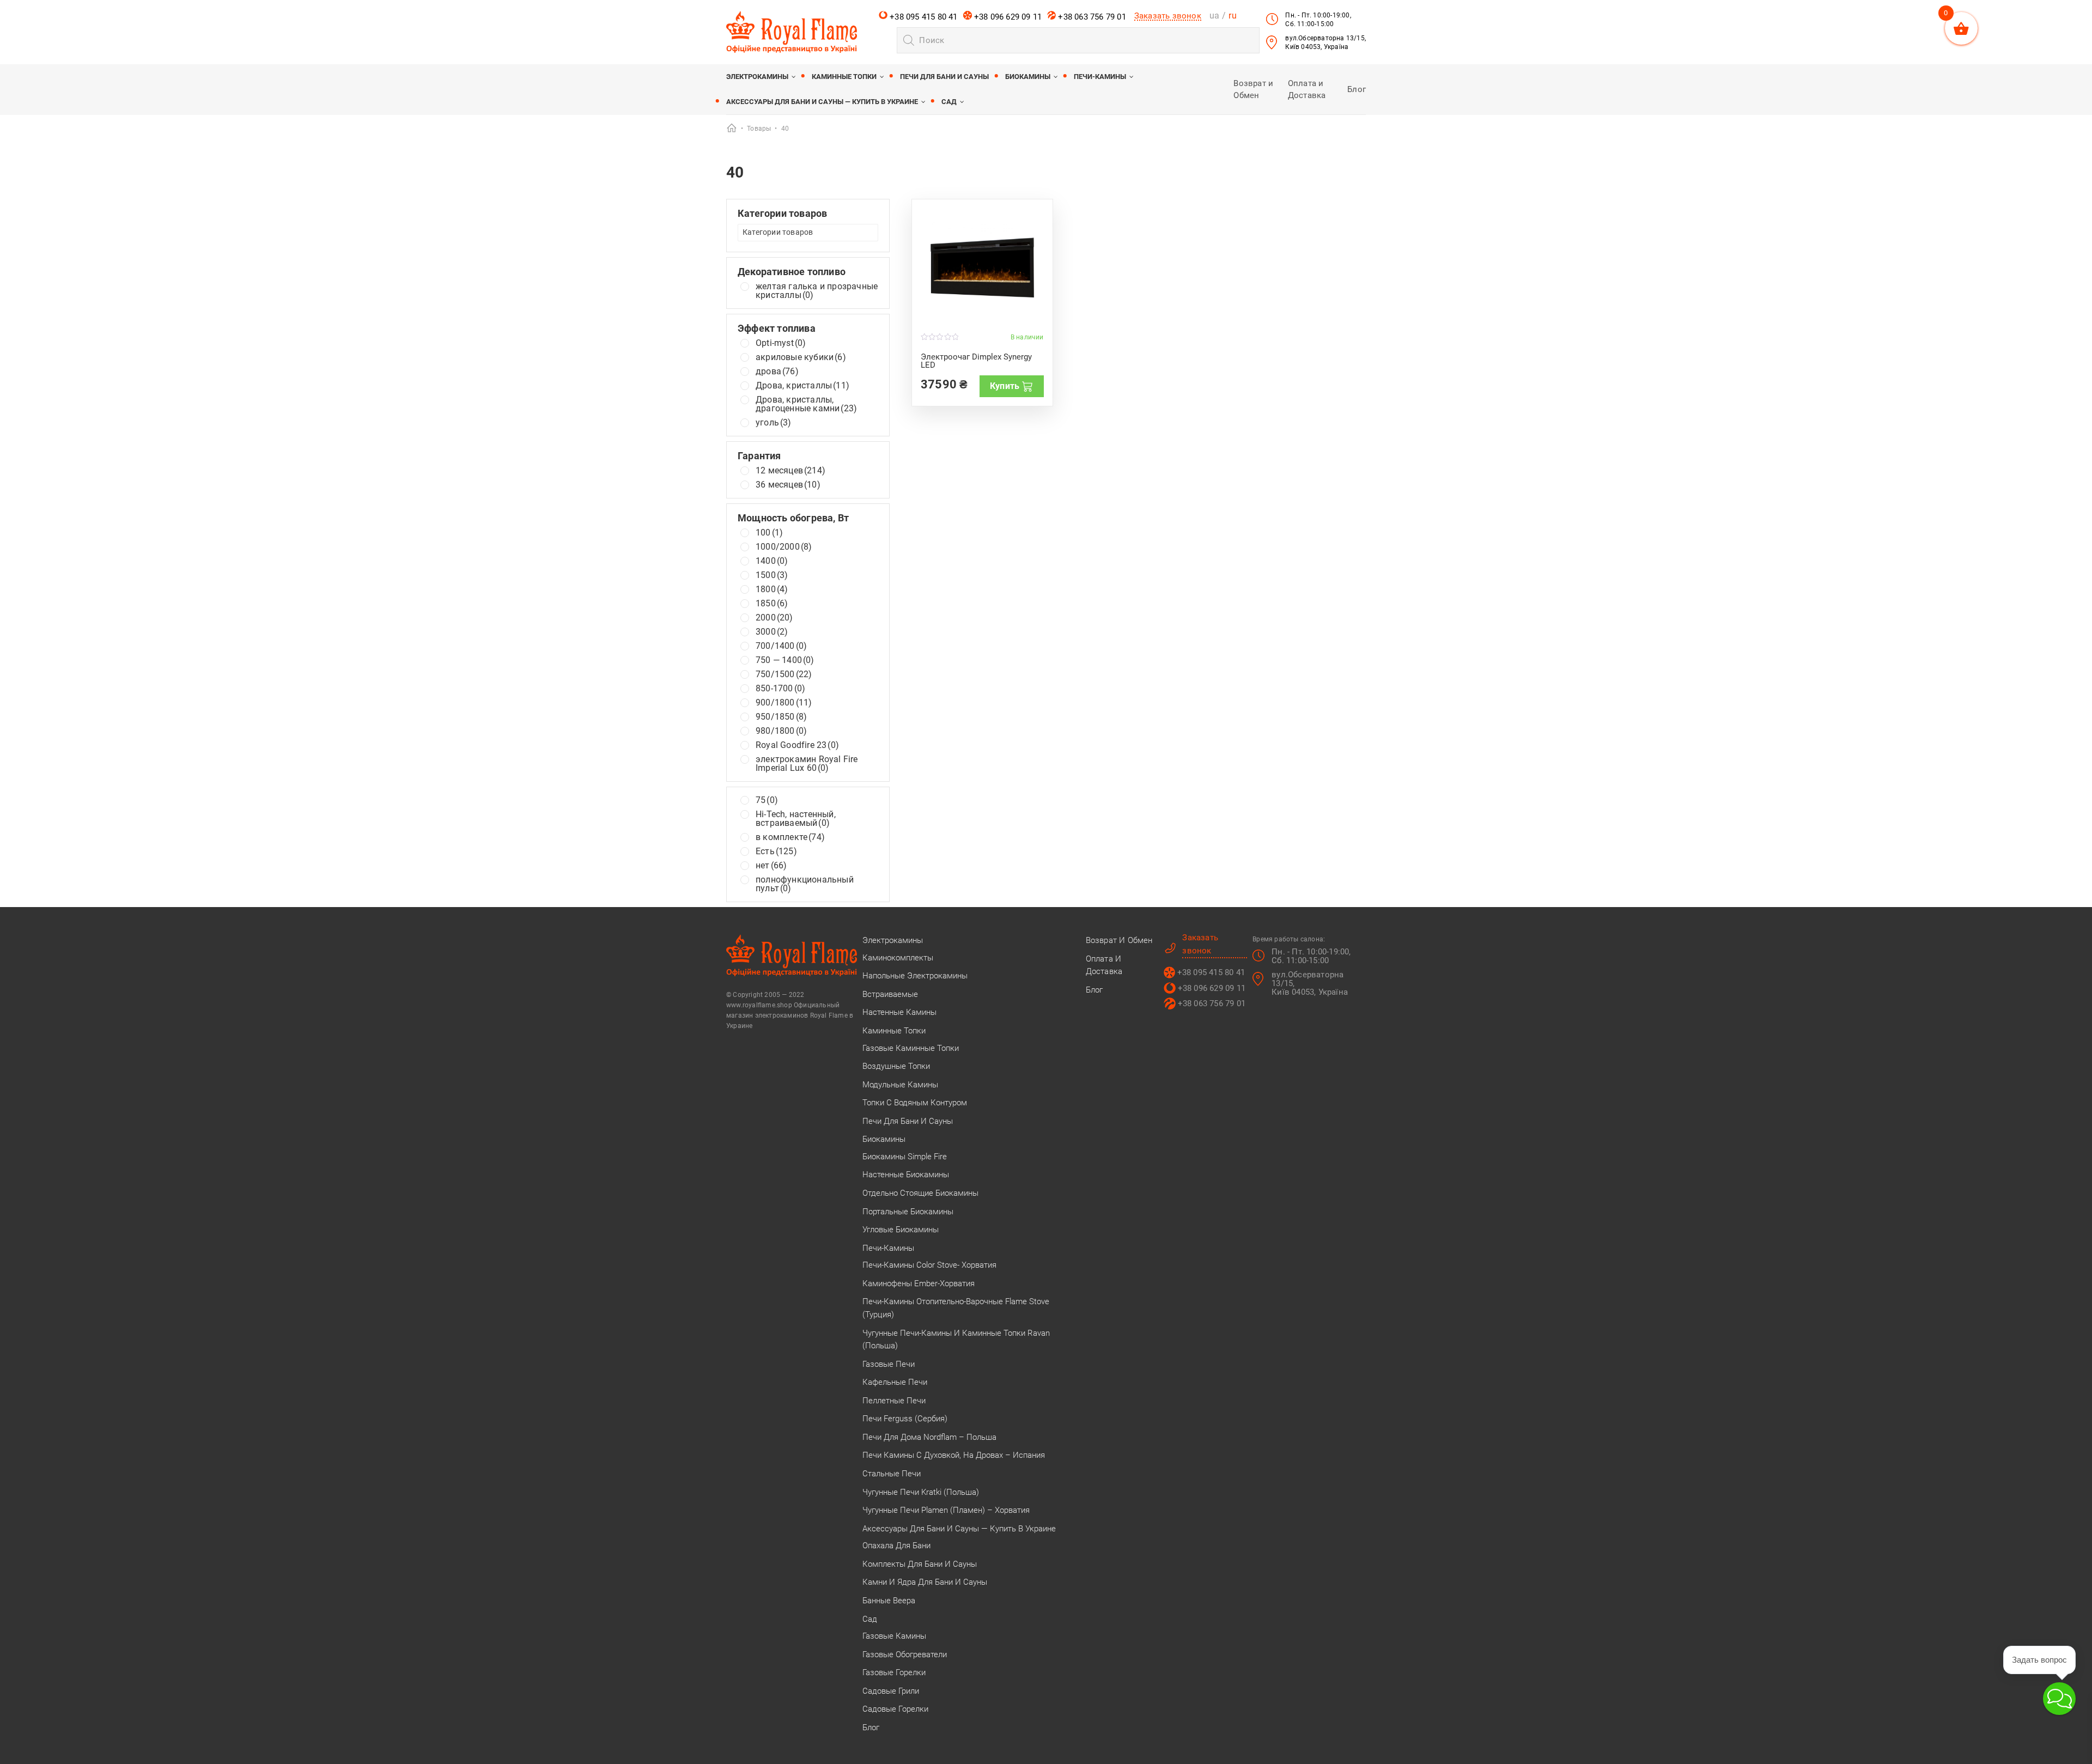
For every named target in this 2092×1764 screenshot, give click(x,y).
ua (1214, 16)
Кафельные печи (895, 1382)
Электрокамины (757, 77)
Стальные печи (892, 1474)
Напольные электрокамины (915, 976)
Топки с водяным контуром (915, 1103)
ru (1232, 16)
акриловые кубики (801, 357)
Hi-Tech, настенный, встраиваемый (796, 819)
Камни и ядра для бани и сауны (925, 1582)
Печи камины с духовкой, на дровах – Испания (954, 1455)
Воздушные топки (896, 1066)
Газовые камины (894, 1636)
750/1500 (784, 674)
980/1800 (781, 731)
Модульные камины (900, 1085)
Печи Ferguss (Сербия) (905, 1419)
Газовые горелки (894, 1672)
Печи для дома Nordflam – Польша (929, 1437)
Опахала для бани (896, 1546)
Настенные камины (899, 1012)
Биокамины (1028, 77)
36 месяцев (788, 485)
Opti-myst (781, 343)
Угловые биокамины (901, 1230)
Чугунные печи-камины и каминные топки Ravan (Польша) (956, 1340)
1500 (772, 575)
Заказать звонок (1168, 16)
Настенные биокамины (906, 1175)
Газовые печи (889, 1364)
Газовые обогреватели (905, 1654)
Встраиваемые (890, 994)
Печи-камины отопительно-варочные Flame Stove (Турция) (956, 1308)
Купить (1005, 386)
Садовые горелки (895, 1709)
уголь (774, 423)
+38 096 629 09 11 (1007, 17)
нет (771, 866)
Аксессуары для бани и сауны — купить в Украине (822, 102)
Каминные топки (844, 77)
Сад (949, 102)
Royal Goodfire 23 (797, 745)
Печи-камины (1100, 77)
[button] (2059, 1699)
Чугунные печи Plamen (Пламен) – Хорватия (946, 1510)
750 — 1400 (785, 660)
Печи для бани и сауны (944, 77)
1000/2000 (784, 547)
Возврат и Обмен (1119, 940)
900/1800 (784, 703)
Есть (776, 851)
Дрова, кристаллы (802, 386)
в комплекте (790, 837)
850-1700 (780, 689)
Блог (1357, 89)
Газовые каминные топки (911, 1048)
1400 (772, 561)
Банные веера (889, 1601)
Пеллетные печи (894, 1401)
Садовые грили (891, 1691)
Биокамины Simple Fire (905, 1157)
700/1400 (781, 646)
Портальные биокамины (908, 1212)
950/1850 (781, 717)
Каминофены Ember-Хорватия (919, 1284)
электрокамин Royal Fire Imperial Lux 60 (807, 764)
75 (767, 800)
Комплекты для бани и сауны (920, 1564)
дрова (777, 372)
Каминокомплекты (898, 958)
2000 (774, 618)
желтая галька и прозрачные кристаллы (817, 291)
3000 (772, 632)
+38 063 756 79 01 (1091, 17)
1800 (772, 589)
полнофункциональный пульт (805, 884)
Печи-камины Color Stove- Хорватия (929, 1265)
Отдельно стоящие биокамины (920, 1193)
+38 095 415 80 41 (923, 17)
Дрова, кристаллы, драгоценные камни (806, 404)
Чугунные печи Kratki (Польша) (921, 1492)
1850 (772, 604)
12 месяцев (790, 471)
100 (769, 533)
